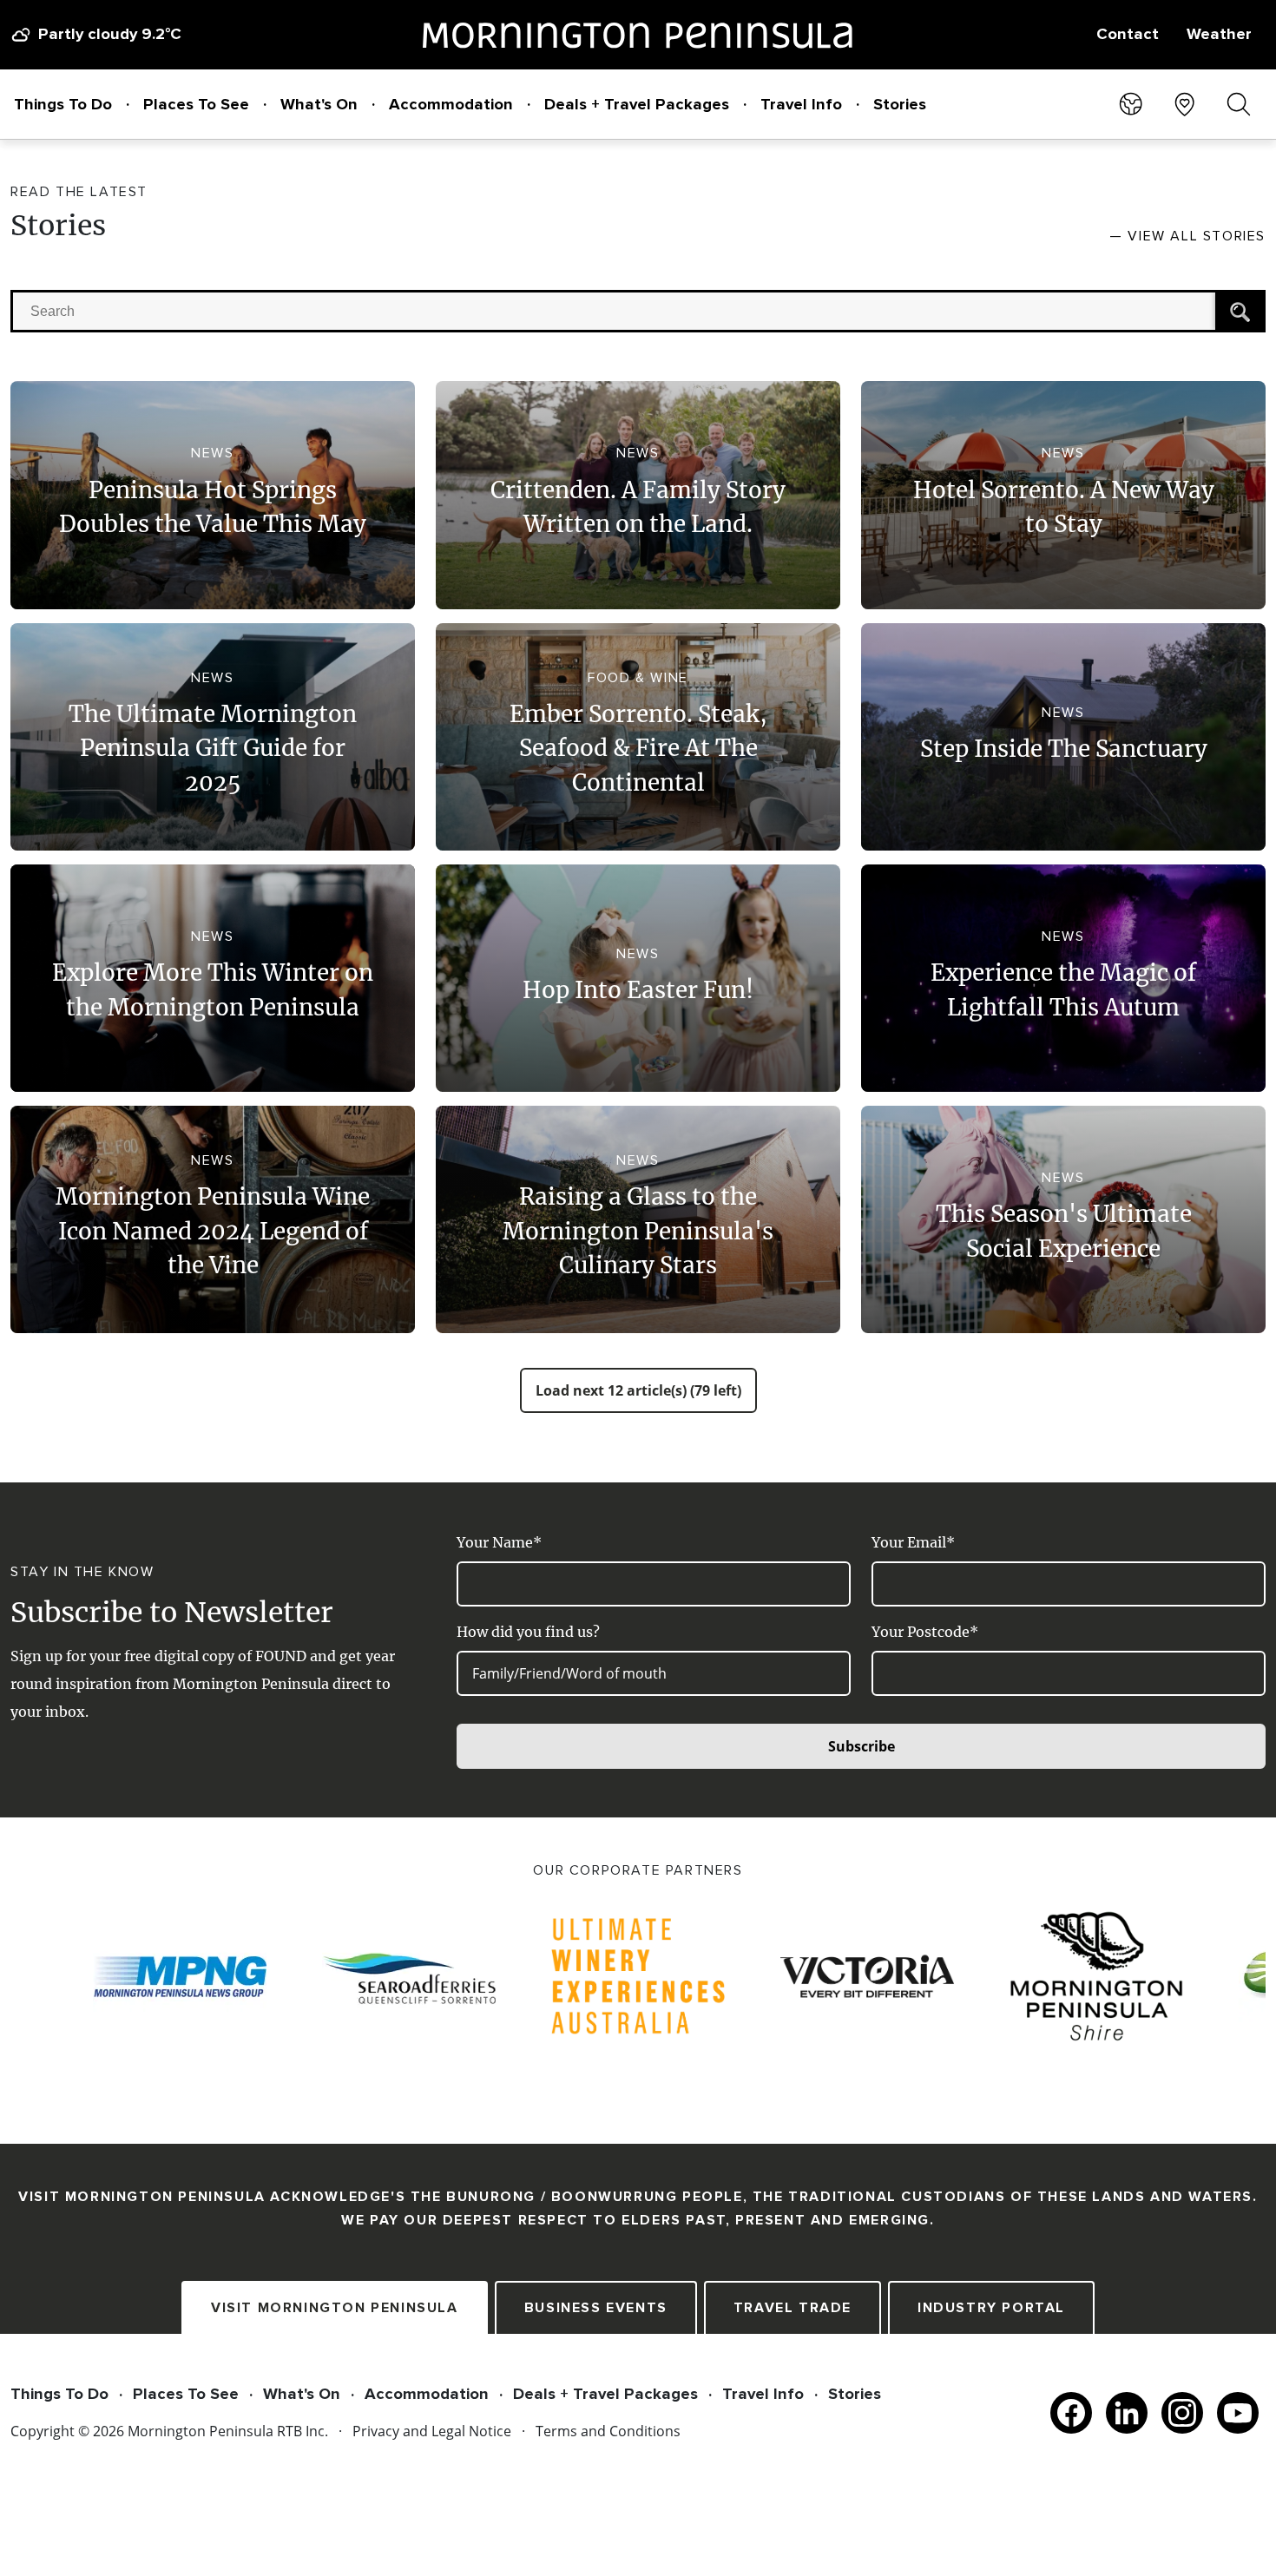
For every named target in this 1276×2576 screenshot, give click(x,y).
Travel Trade (793, 2308)
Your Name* (499, 1542)
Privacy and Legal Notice (432, 2431)
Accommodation (451, 104)
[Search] (1239, 311)
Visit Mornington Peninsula (335, 2308)
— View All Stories (1187, 236)
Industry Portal (991, 2308)
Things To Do (63, 104)
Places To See (196, 104)
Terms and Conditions (608, 2431)
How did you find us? (528, 1632)
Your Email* (913, 1542)
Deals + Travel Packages (637, 104)
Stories (900, 104)
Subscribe (862, 1746)
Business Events (596, 2308)
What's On (319, 104)
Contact (1128, 34)
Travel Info (801, 104)
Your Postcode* (925, 1632)
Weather (1219, 34)
